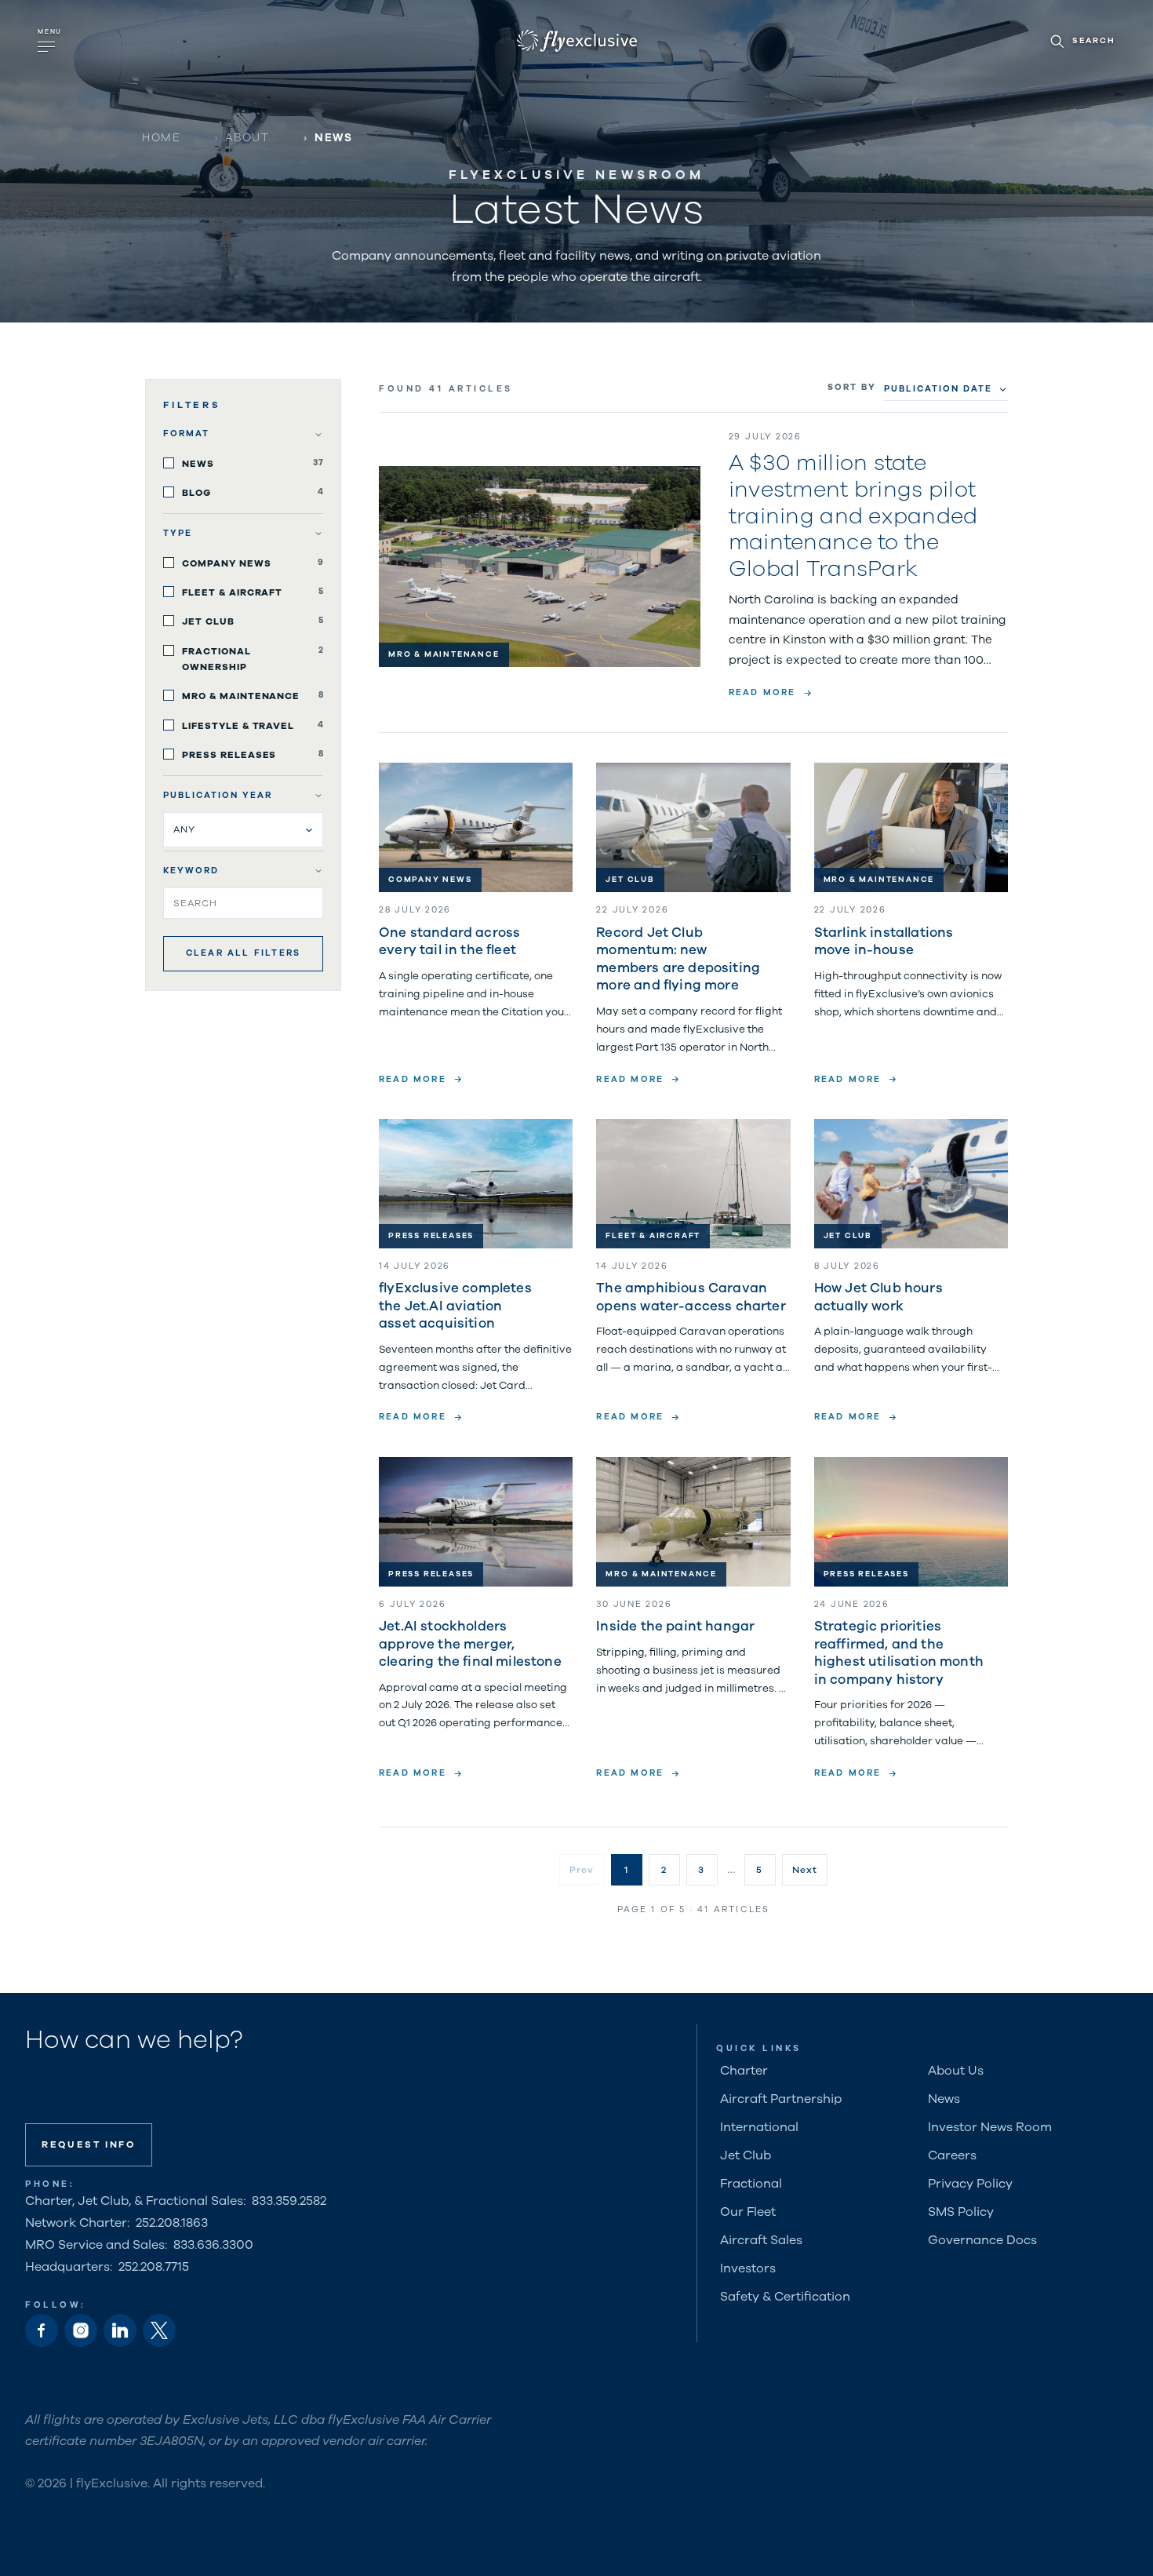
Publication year (218, 795)
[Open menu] (51, 41)
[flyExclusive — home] (577, 41)
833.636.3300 (213, 2245)
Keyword (191, 871)
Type (178, 533)
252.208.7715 (154, 2267)
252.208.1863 (172, 2223)
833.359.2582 (289, 2201)
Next (805, 1870)
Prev (582, 1870)
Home (161, 138)
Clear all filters (243, 953)
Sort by (852, 387)
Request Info (89, 2144)
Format (186, 434)
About (247, 138)
